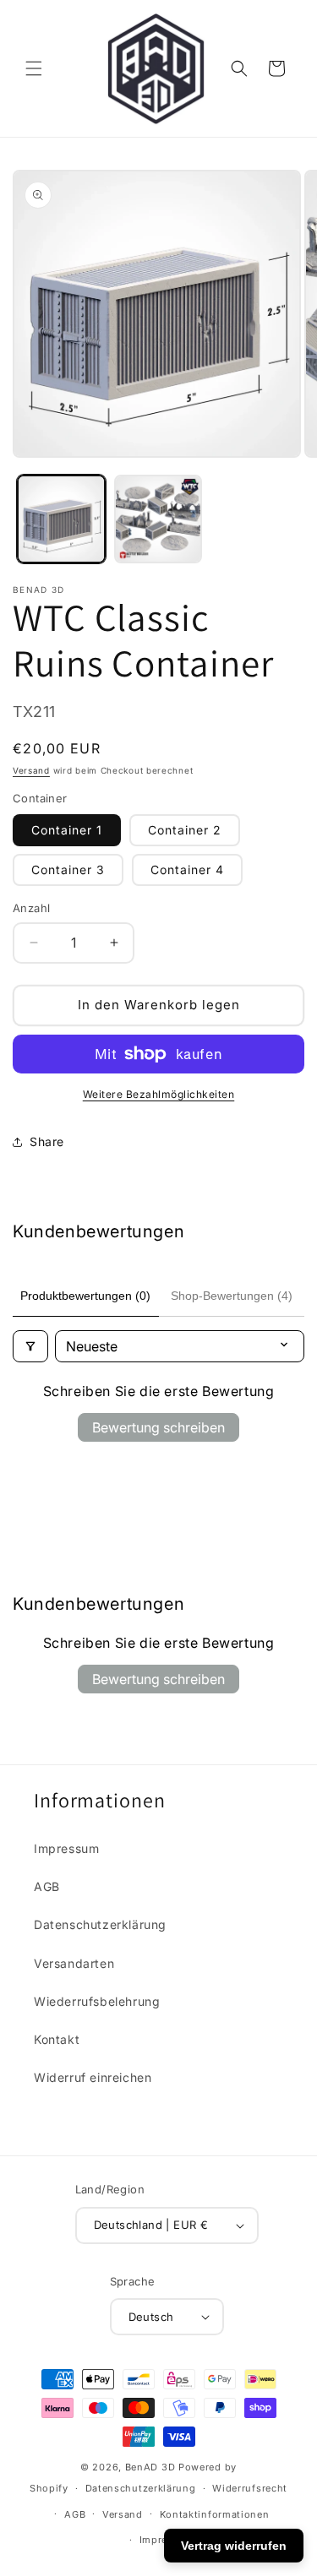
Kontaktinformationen (215, 2514)
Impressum (66, 1848)
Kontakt (57, 2039)
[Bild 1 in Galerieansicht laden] (61, 519)
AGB (47, 1886)
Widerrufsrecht (250, 2488)
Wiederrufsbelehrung (97, 2001)
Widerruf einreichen (93, 2077)
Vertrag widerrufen (234, 2546)
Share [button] (47, 1141)
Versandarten (74, 1963)
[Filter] (30, 1346)
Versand (31, 770)
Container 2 (185, 830)
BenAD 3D (150, 2467)
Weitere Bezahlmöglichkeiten (159, 1094)
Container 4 (187, 870)
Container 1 (67, 830)
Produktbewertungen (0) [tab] (85, 1296)
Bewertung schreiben (158, 1427)
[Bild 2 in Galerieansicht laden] (158, 519)
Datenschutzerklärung (100, 1924)
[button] (34, 68)
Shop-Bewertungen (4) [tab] (232, 1296)
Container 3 (68, 870)
